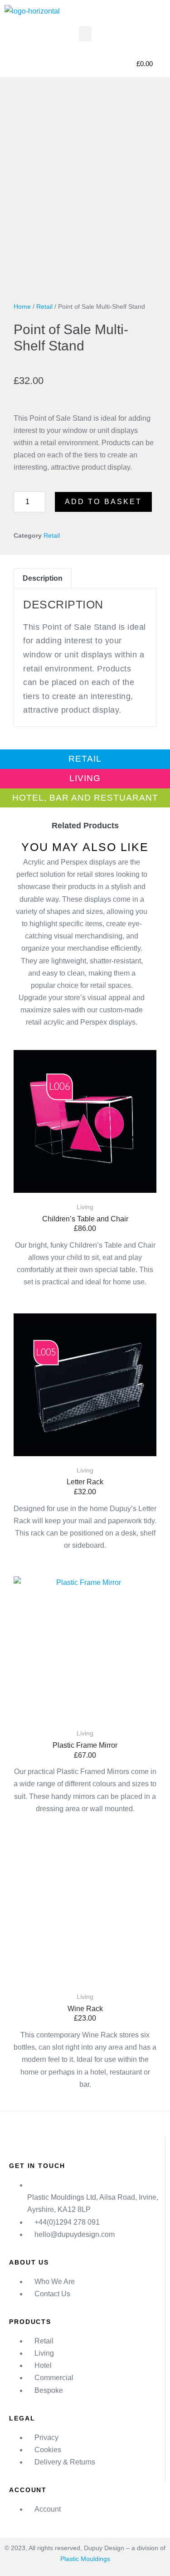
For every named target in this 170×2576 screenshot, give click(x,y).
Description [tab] (43, 578)
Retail (44, 306)
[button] (85, 34)
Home (22, 306)
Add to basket (103, 502)
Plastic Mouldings (85, 2559)
